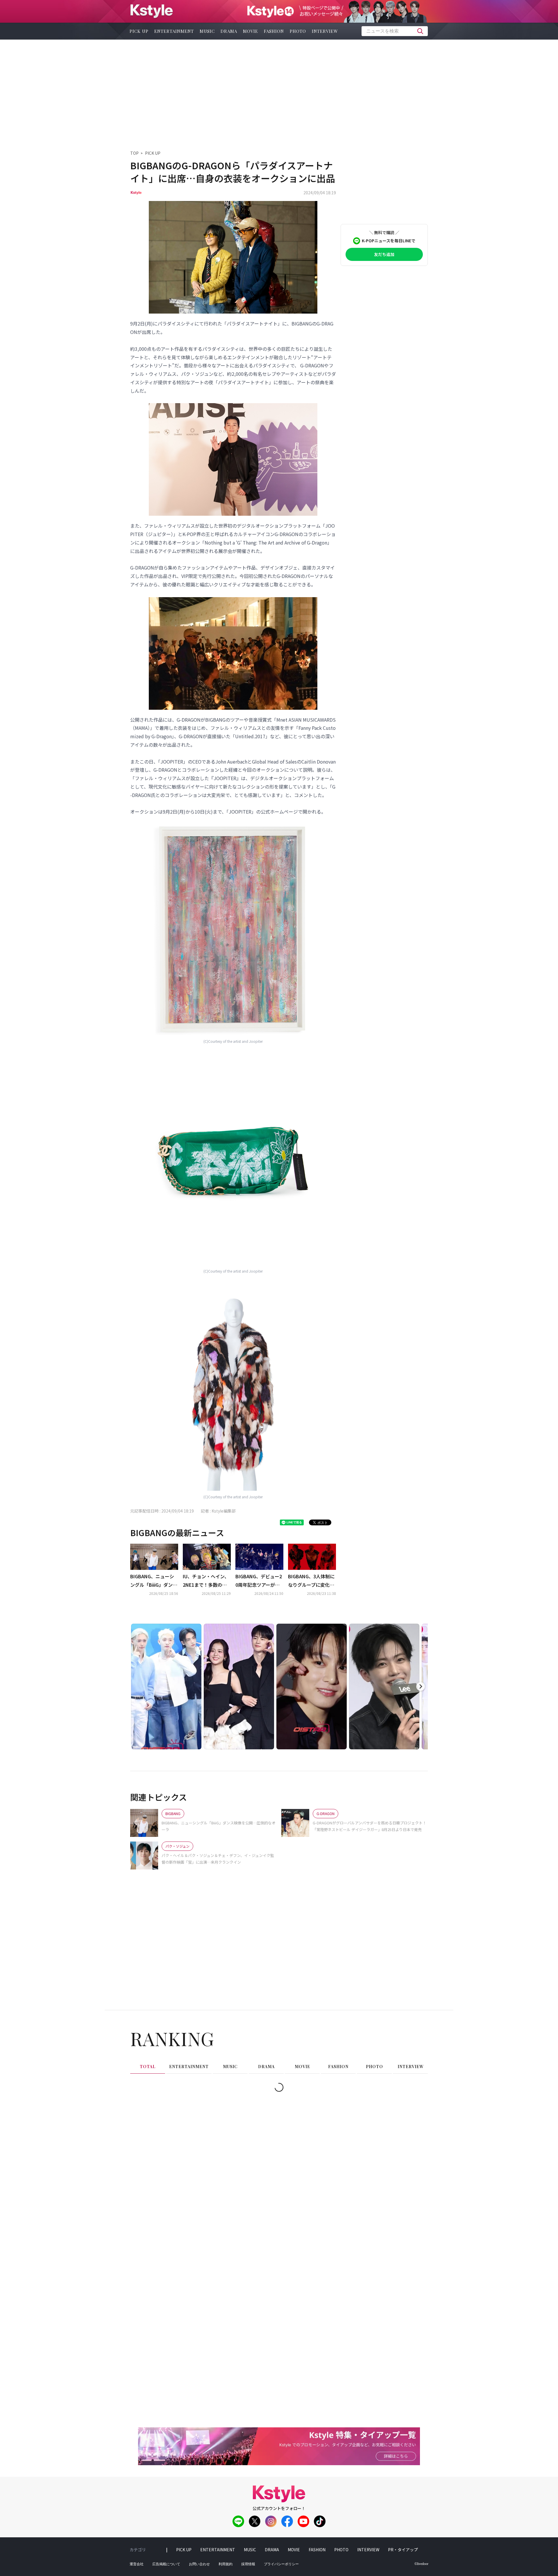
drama (229, 31)
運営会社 (137, 2564)
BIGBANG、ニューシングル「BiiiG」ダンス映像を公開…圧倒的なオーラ (154, 1581)
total (148, 2067)
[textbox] (395, 31)
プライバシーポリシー (281, 2564)
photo (298, 31)
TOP (134, 153)
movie (251, 31)
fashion (274, 31)
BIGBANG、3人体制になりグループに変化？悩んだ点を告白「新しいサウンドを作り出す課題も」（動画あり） (311, 1581)
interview (325, 31)
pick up (139, 31)
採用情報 (248, 2564)
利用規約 (226, 2564)
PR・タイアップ (403, 2550)
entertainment (174, 31)
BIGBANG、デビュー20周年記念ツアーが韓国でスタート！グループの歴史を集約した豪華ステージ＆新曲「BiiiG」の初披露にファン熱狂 (259, 1581)
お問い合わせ (199, 2564)
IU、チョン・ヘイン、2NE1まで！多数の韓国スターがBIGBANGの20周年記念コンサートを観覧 (206, 1581)
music (207, 31)
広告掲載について (166, 2564)
